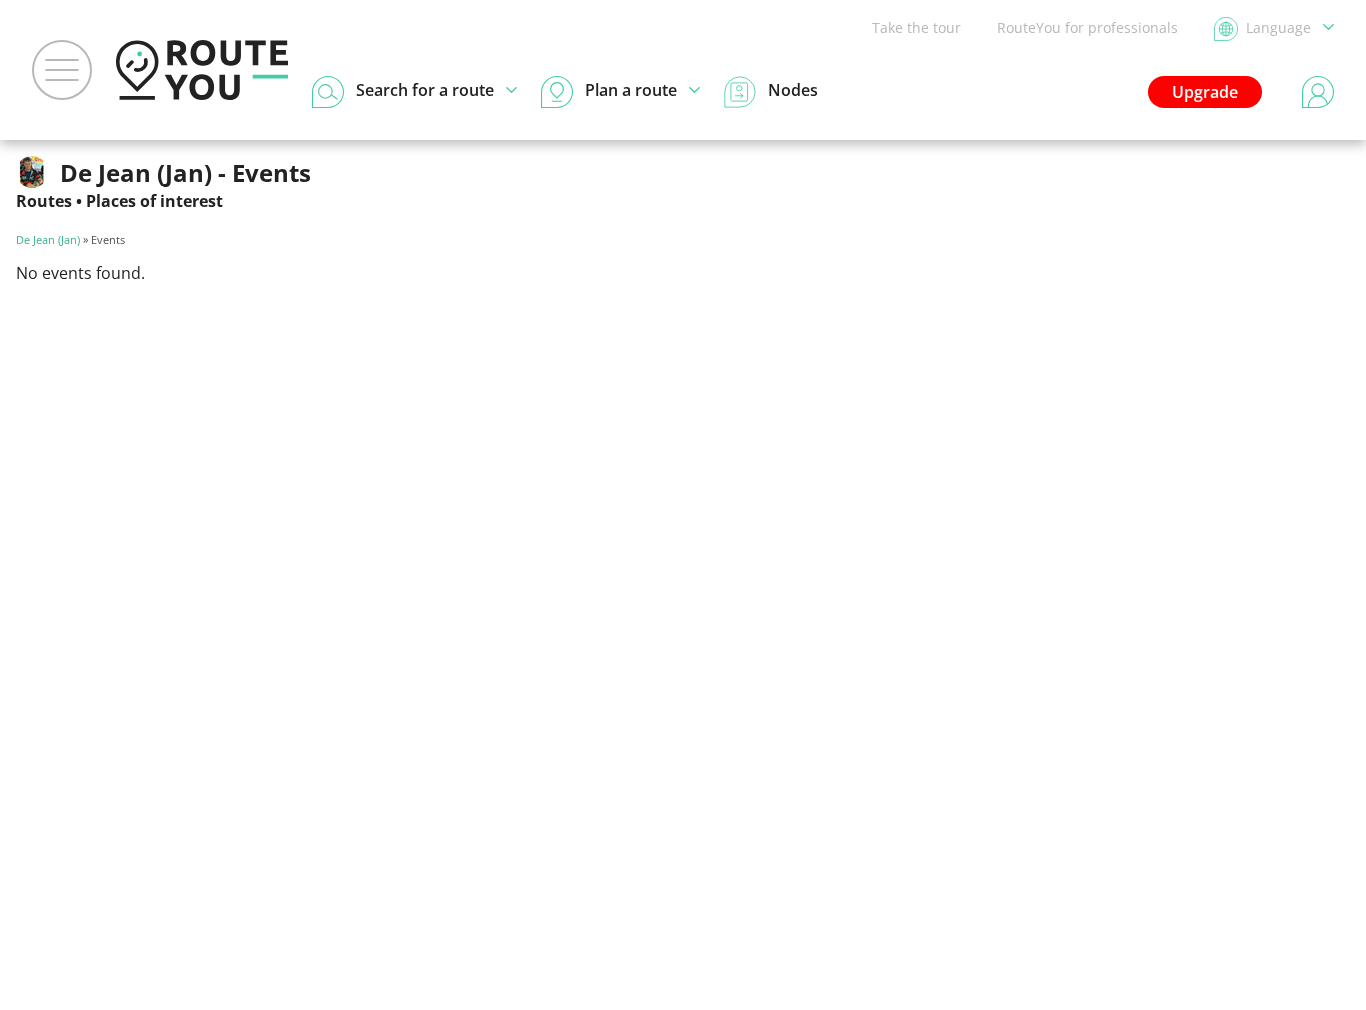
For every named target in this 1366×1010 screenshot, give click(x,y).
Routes (44, 201)
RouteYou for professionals (1087, 27)
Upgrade (1205, 92)
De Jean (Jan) (48, 239)
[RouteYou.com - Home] (202, 70)
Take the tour (916, 27)
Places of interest (154, 201)
